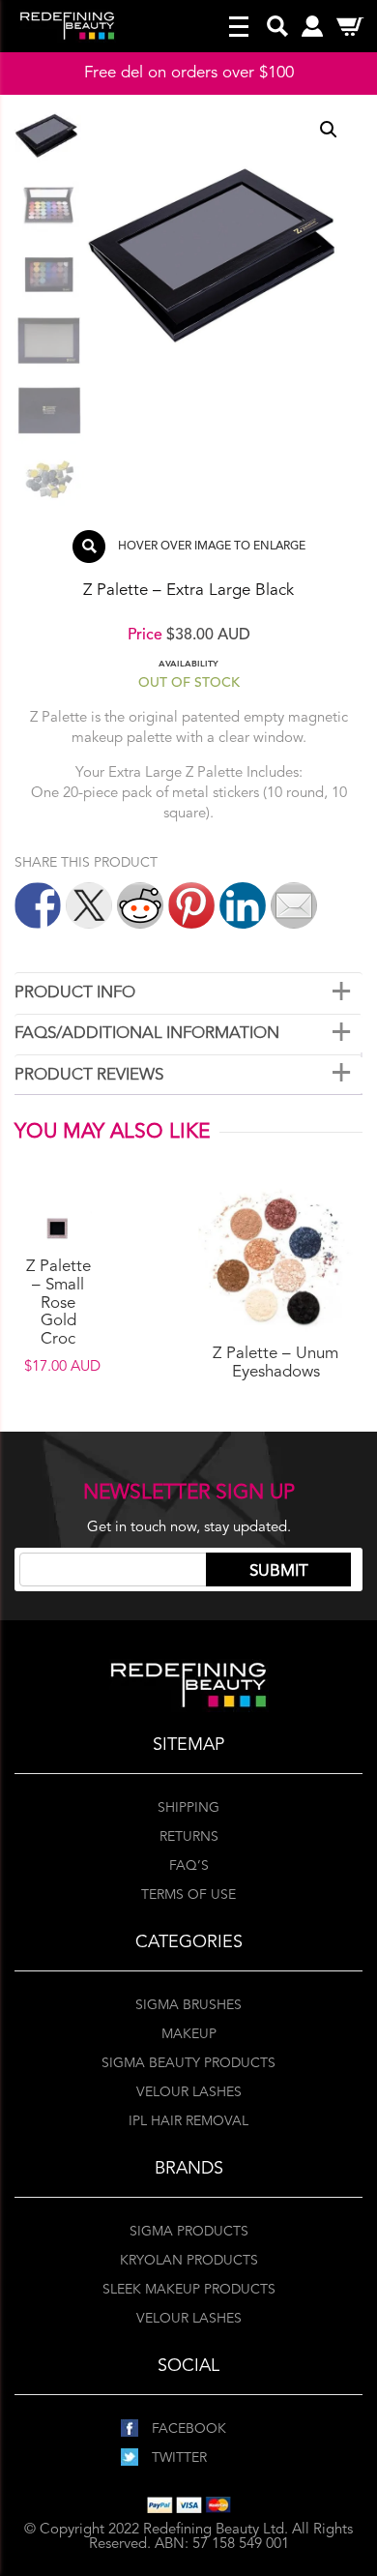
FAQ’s (189, 1866)
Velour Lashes (189, 2092)
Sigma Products (189, 2232)
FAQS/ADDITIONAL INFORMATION (147, 1034)
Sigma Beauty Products (188, 2063)
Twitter (177, 2458)
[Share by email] (294, 905)
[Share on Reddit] (140, 905)
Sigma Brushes (188, 2005)
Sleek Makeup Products (189, 2290)
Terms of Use (188, 1895)
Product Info (75, 993)
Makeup (189, 2034)
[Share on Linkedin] (243, 905)
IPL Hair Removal (188, 2121)
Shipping (188, 1808)
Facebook (187, 2429)
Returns (189, 1837)
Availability (188, 664)
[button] (329, 130)
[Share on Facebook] (38, 905)
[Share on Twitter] (89, 905)
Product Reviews (89, 1075)
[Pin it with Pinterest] (191, 905)
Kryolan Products (189, 2261)
